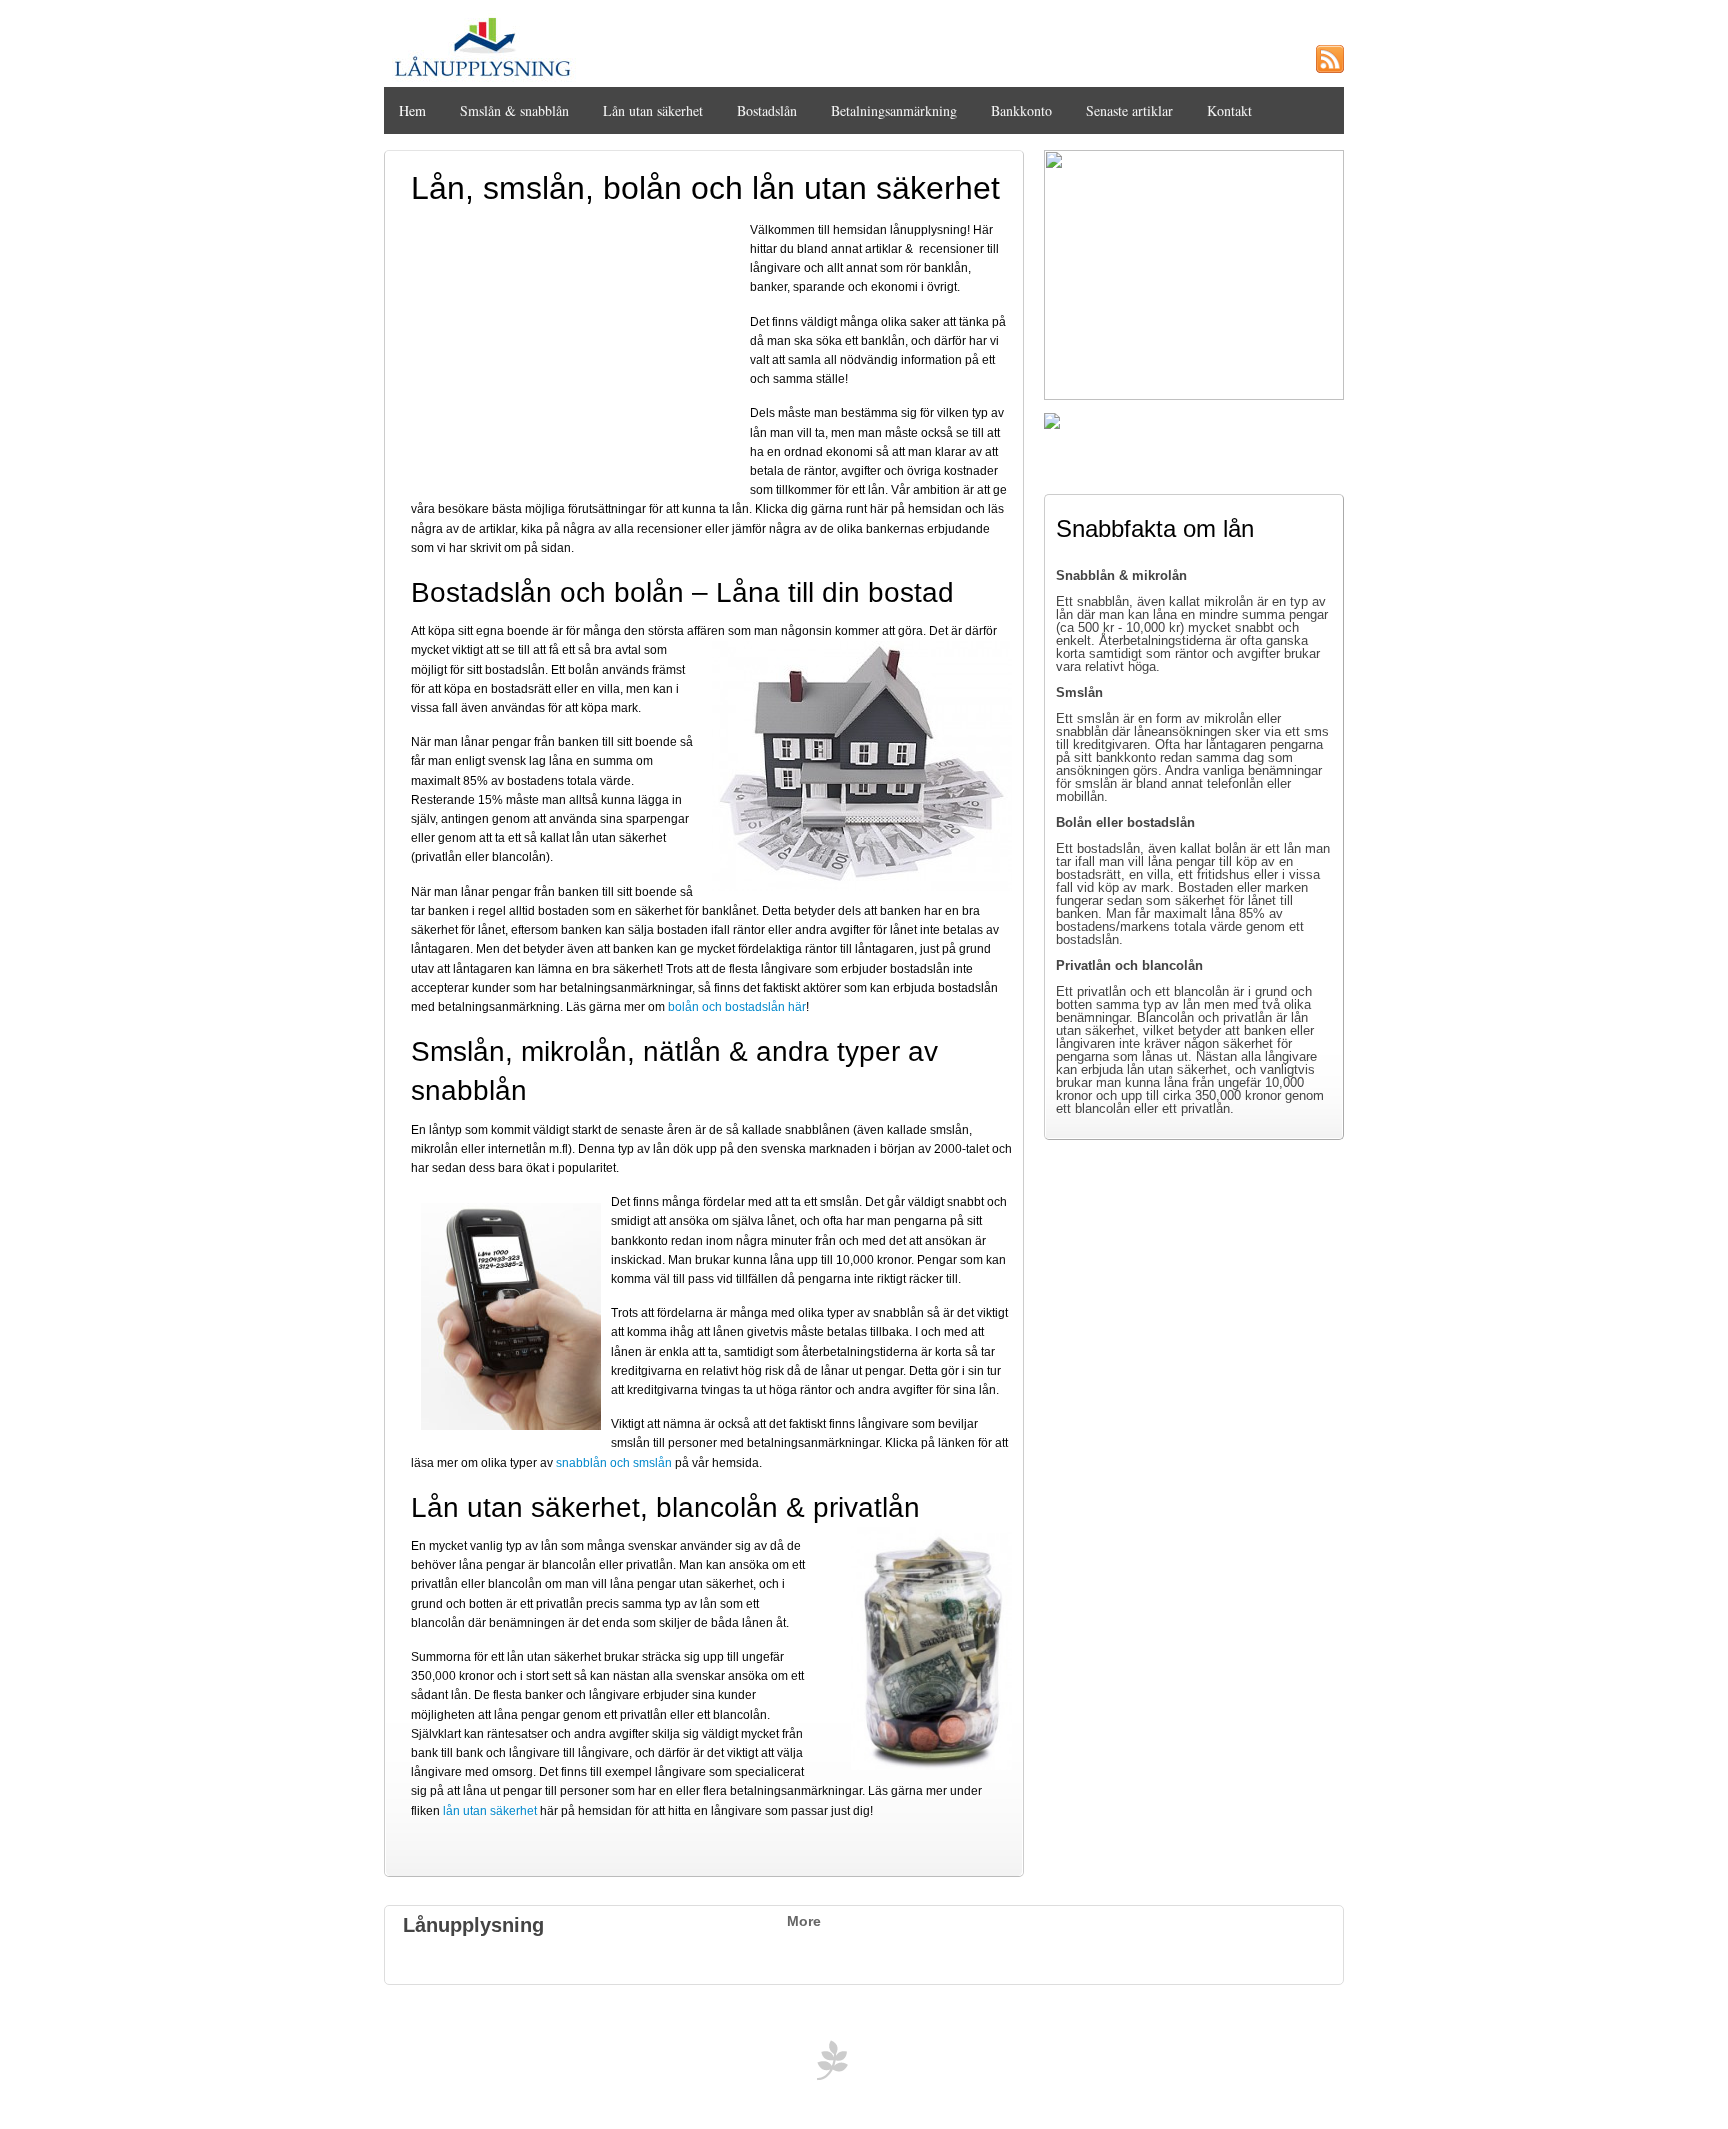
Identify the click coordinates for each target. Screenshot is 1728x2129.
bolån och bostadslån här (737, 1007)
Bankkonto (1021, 110)
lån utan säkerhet (490, 1811)
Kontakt (1229, 110)
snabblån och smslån (614, 1463)
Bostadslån (767, 110)
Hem (412, 110)
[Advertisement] (577, 350)
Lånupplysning (473, 1925)
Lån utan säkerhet (653, 110)
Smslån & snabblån (514, 110)
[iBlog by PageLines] (829, 2065)
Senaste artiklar (1129, 110)
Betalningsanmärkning (894, 110)
